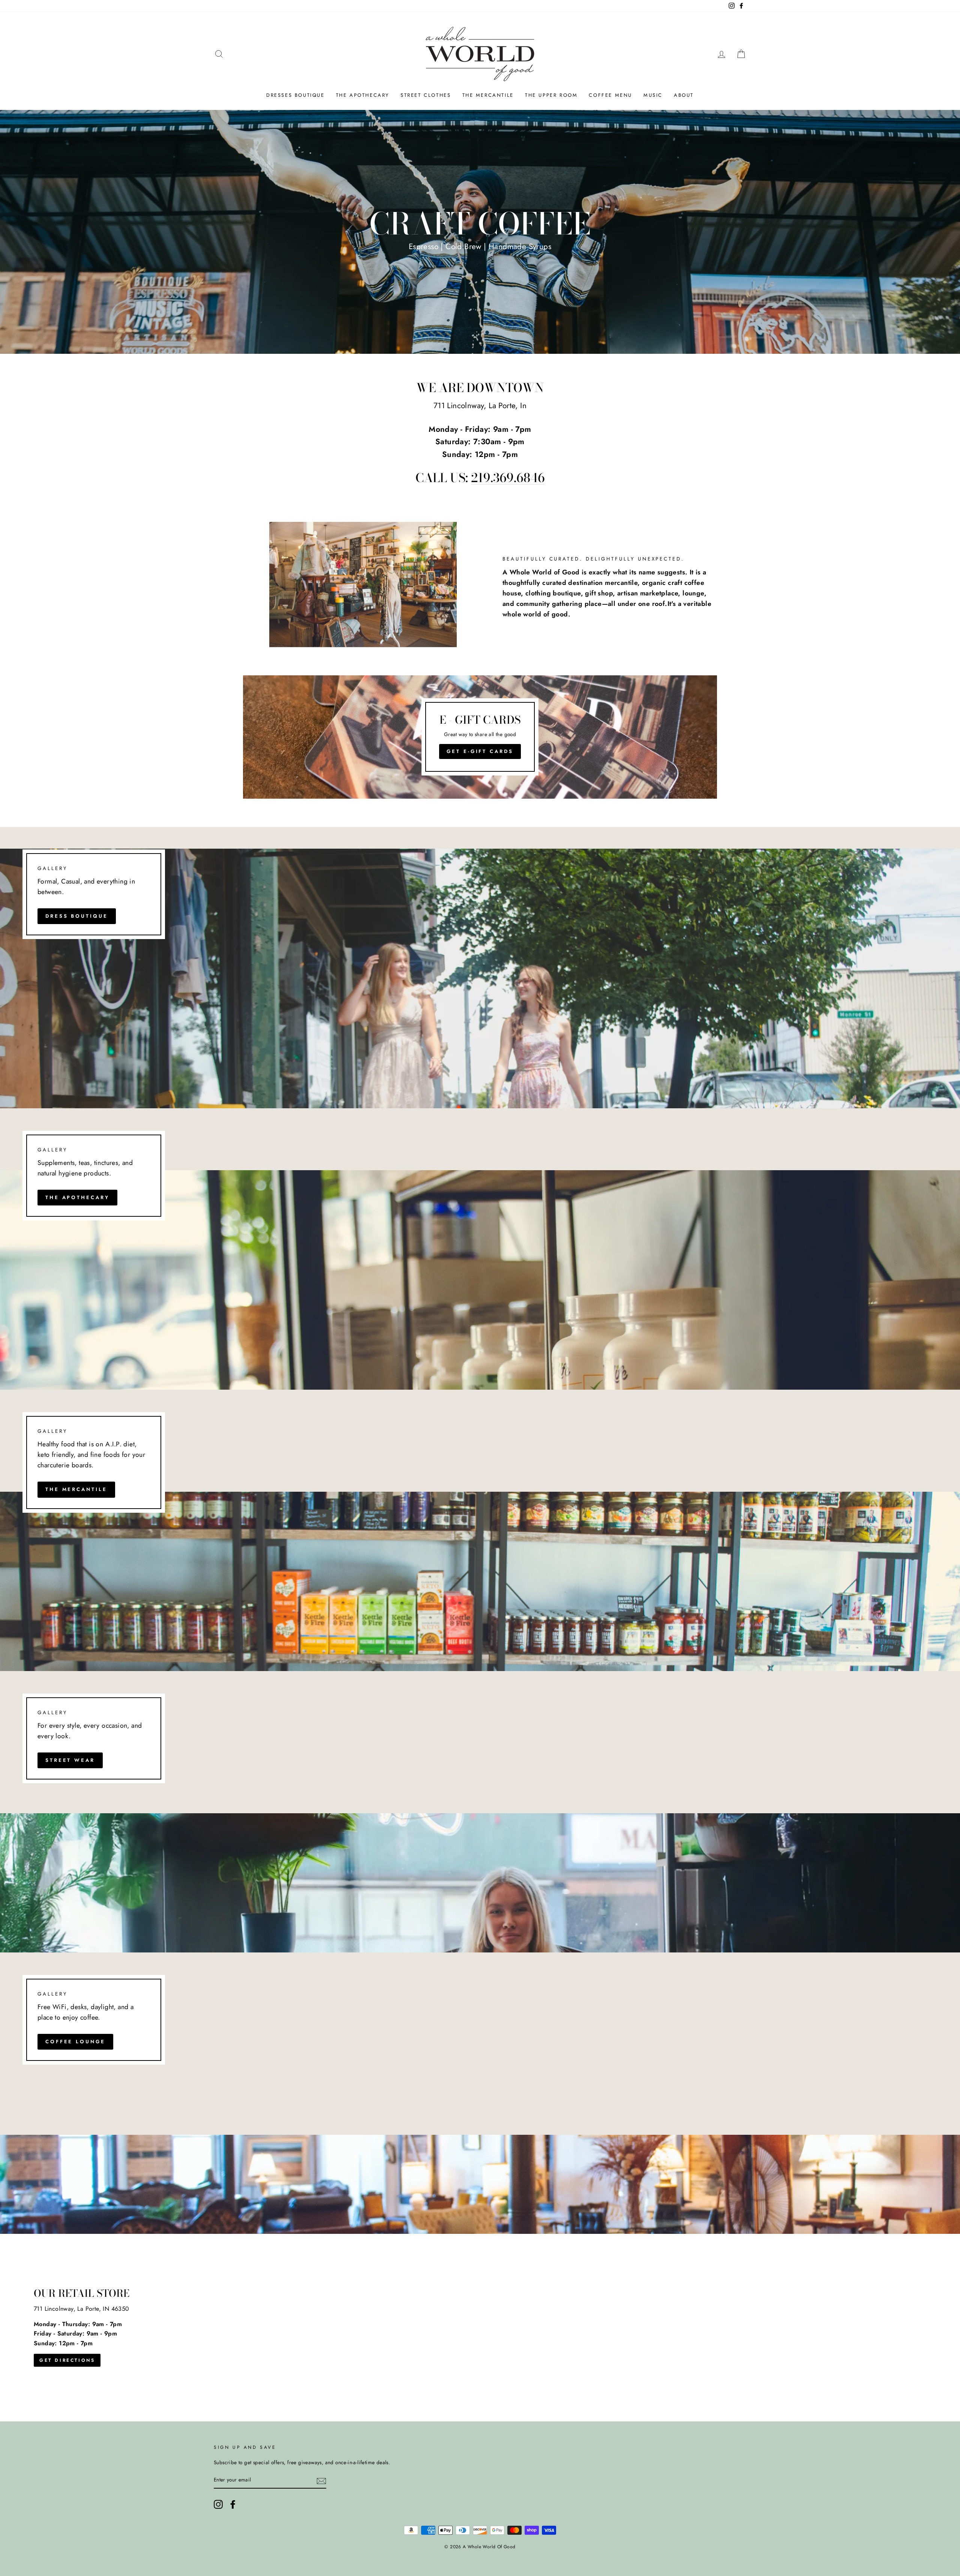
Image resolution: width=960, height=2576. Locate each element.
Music (653, 95)
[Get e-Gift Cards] (480, 737)
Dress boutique (77, 916)
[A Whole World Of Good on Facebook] (233, 2504)
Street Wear (70, 1760)
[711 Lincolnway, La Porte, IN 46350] (480, 2328)
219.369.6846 (508, 478)
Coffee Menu (610, 95)
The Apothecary (363, 95)
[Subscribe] (321, 2480)
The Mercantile (488, 95)
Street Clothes (426, 95)
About (684, 95)
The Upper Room (551, 95)
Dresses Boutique (295, 95)
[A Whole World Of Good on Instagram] (218, 2504)
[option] (480, 232)
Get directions (67, 2360)
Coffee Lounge (75, 2042)
